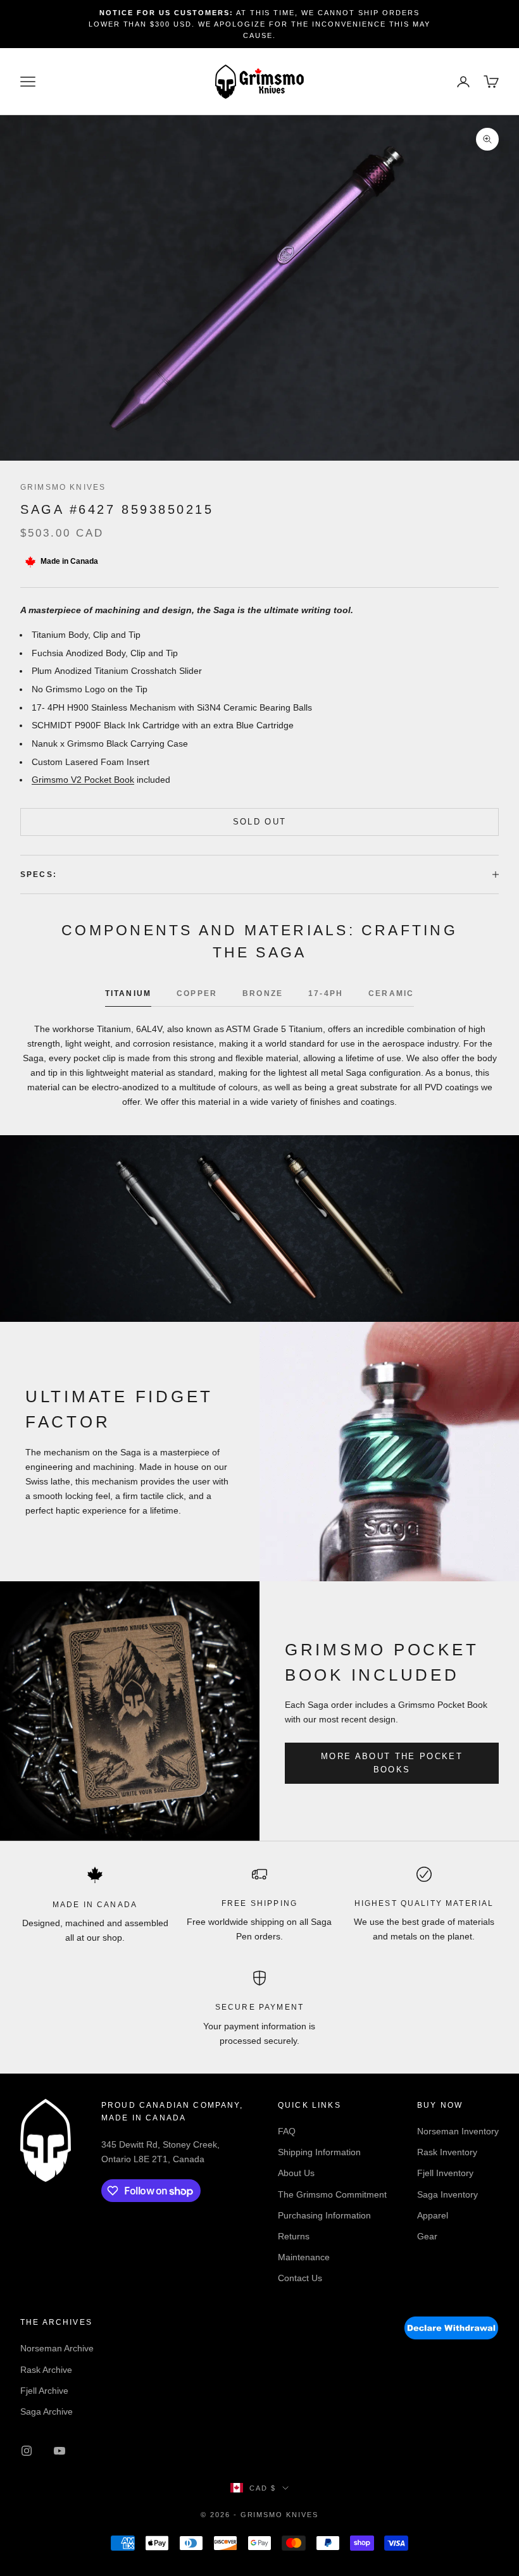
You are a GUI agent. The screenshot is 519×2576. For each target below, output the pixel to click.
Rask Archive (46, 2370)
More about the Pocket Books (392, 1763)
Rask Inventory (447, 2152)
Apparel (433, 2215)
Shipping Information (319, 2152)
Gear (427, 2236)
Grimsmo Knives (63, 487)
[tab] (128, 997)
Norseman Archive (57, 2348)
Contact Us (300, 2278)
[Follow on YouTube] (59, 2451)
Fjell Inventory (445, 2173)
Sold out (260, 822)
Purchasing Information (324, 2215)
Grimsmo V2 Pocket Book (83, 780)
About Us (296, 2173)
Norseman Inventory (458, 2131)
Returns (294, 2236)
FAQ (287, 2131)
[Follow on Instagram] (27, 2451)
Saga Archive (47, 2411)
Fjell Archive (44, 2391)
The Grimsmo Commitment (332, 2194)
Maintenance (304, 2257)
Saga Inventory (447, 2194)
